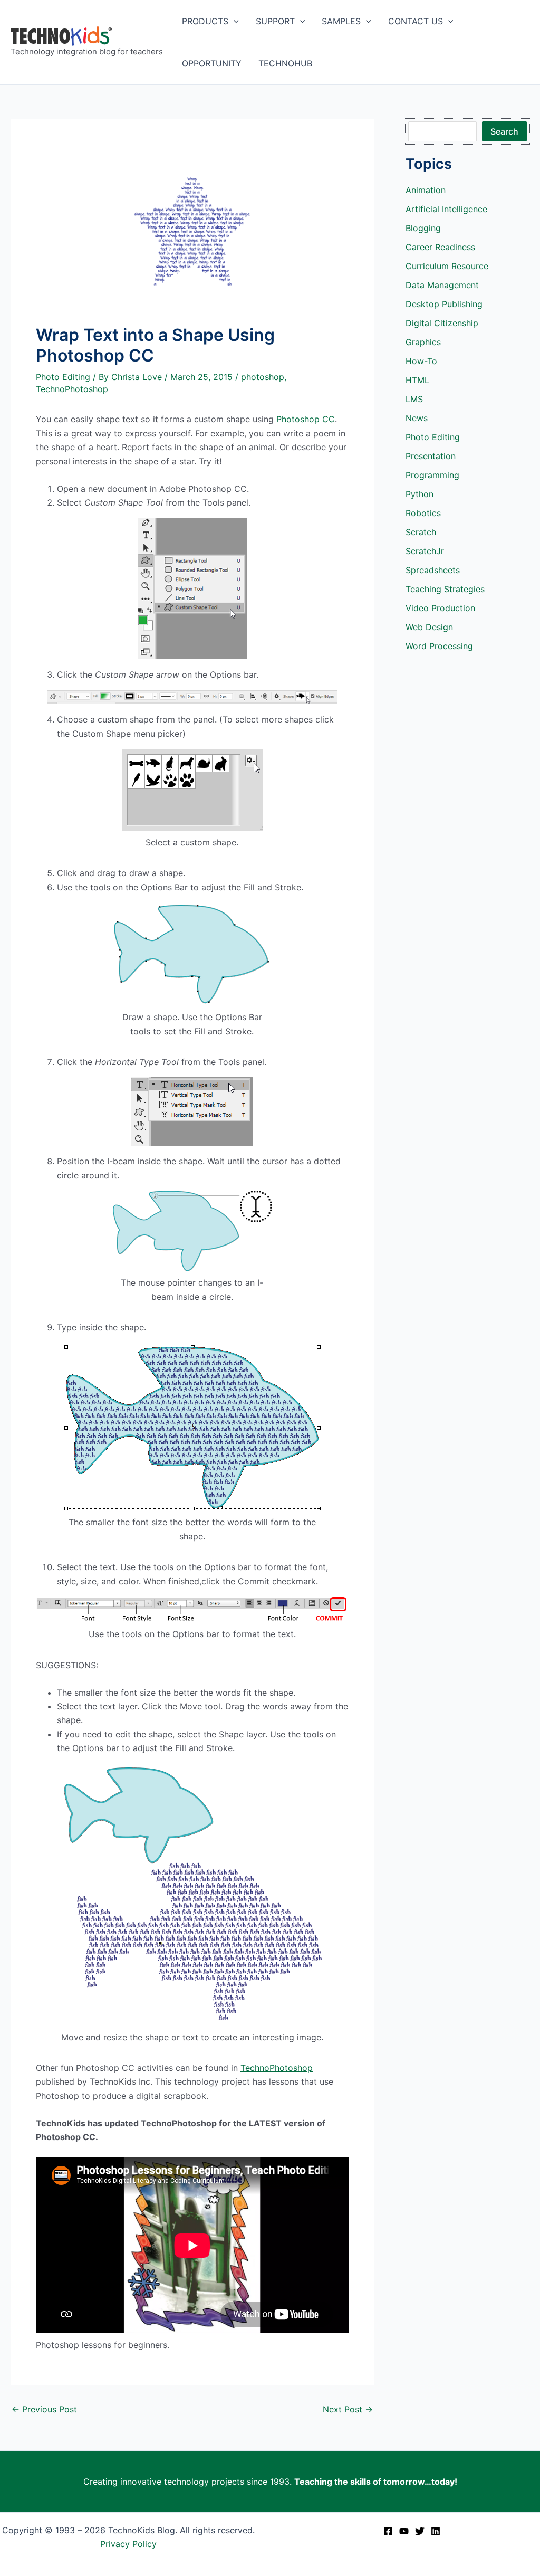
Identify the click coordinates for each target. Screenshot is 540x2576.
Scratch (421, 532)
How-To (421, 361)
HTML (417, 380)
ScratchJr (425, 551)
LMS (414, 399)
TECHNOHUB (285, 63)
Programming (432, 475)
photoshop (263, 377)
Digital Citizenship (442, 323)
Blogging (423, 228)
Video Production (440, 608)
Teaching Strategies (445, 589)
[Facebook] (388, 2531)
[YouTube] (404, 2531)
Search (504, 131)
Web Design (429, 627)
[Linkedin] (436, 2531)
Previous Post (44, 2409)
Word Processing (439, 646)
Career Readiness (440, 247)
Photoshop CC (306, 419)
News (417, 418)
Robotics (423, 513)
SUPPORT (275, 21)
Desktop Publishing (444, 304)
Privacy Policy (128, 2544)
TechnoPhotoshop (72, 389)
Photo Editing (63, 377)
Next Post (348, 2409)
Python (420, 494)
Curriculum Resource (447, 266)
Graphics (423, 342)
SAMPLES (341, 21)
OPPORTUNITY (212, 63)
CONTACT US (416, 21)
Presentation (431, 456)
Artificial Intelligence (446, 209)
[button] (234, 21)
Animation (426, 190)
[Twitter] (420, 2531)
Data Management (442, 285)
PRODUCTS (205, 21)
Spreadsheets (433, 570)
